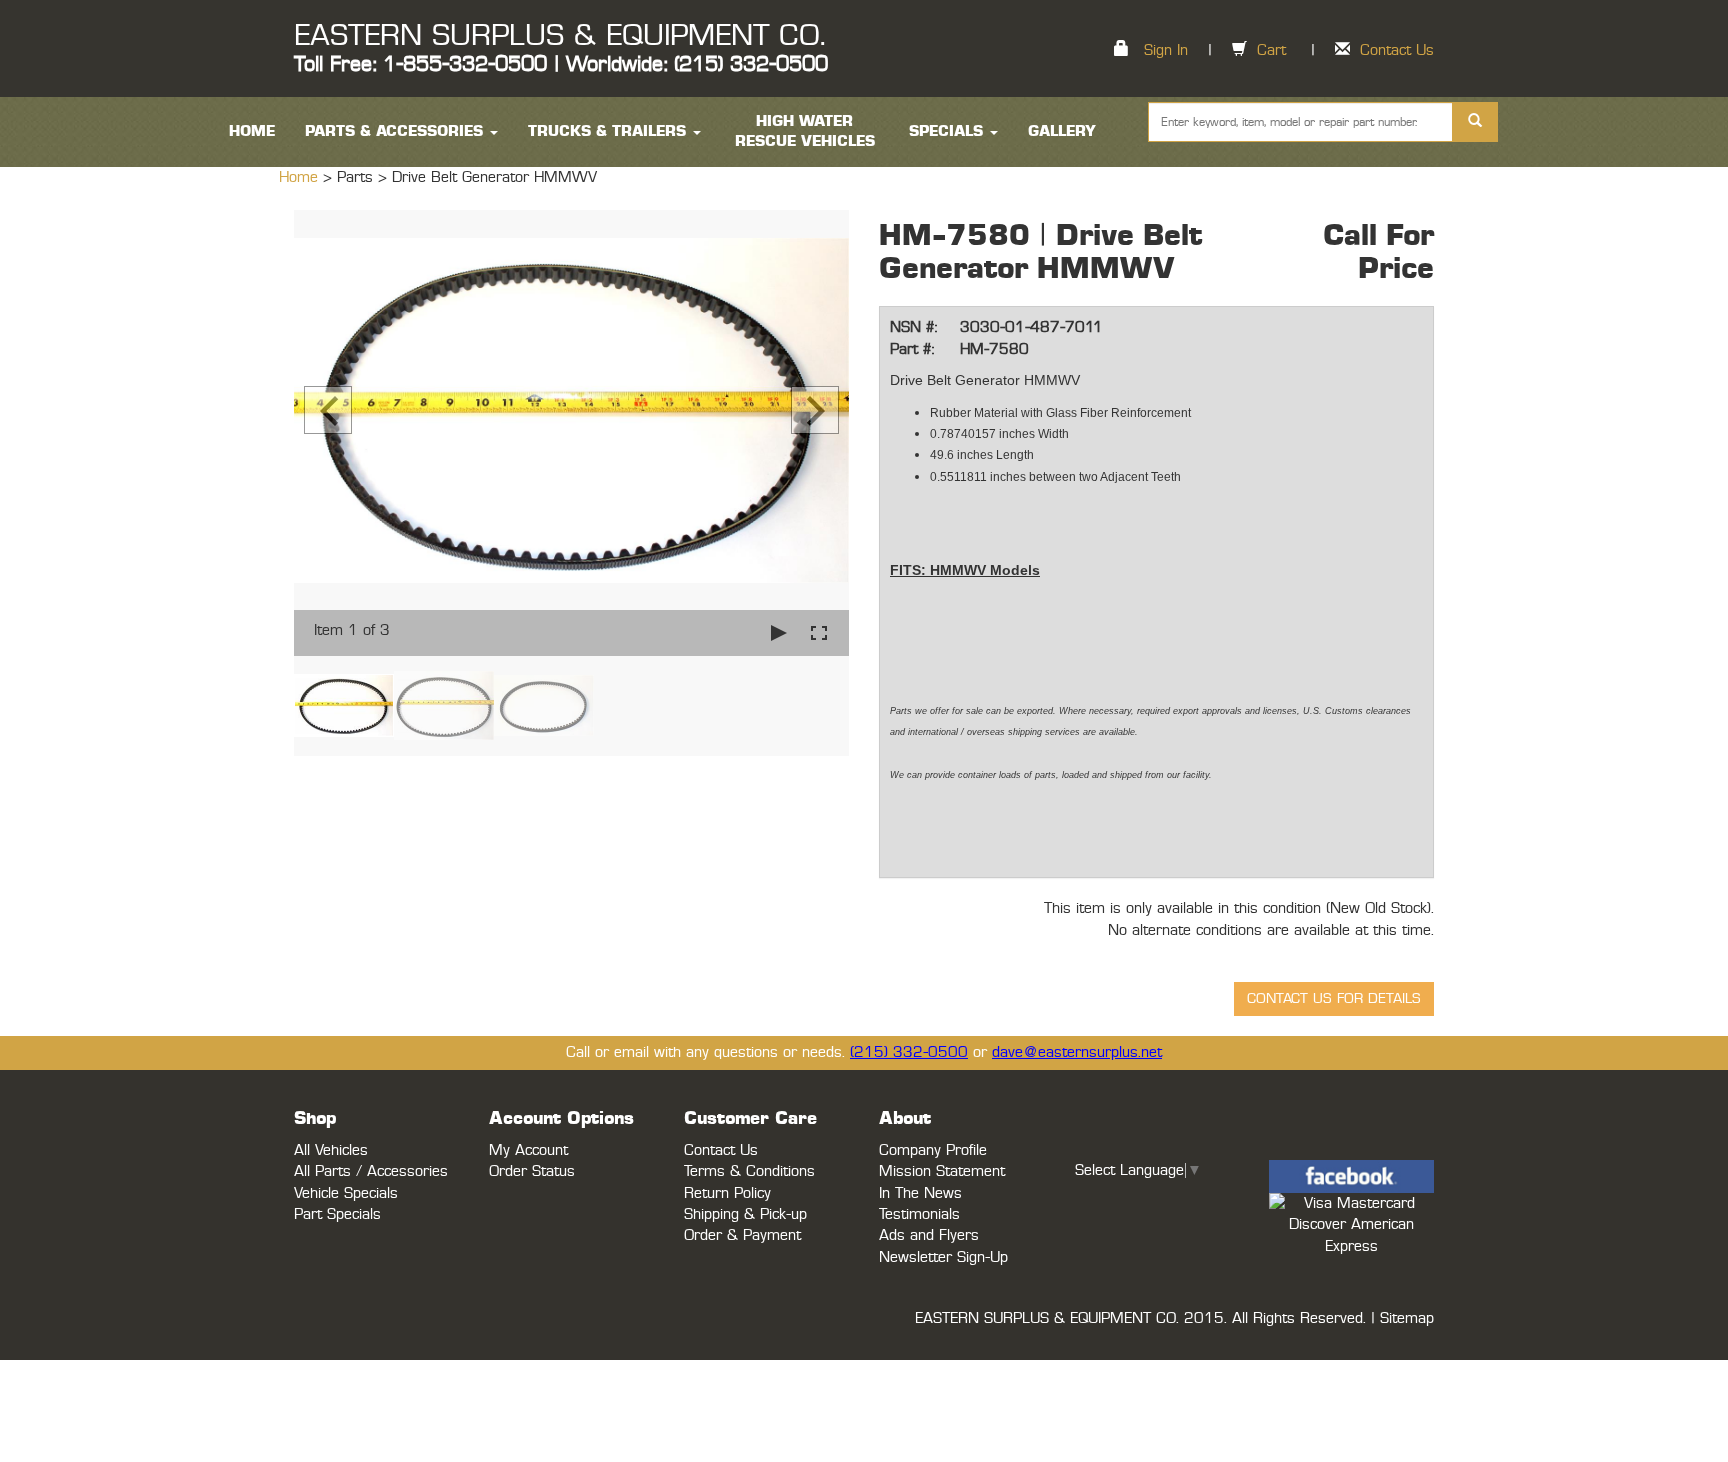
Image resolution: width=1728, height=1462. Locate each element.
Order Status (532, 1171)
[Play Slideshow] (779, 632)
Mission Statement (942, 1171)
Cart (1271, 50)
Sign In (1166, 50)
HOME (252, 131)
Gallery (1062, 131)
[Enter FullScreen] (819, 632)
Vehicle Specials (346, 1193)
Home (301, 177)
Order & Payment (742, 1235)
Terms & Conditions (749, 1171)
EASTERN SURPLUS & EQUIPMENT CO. (559, 36)
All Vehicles (331, 1150)
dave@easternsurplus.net (1077, 1052)
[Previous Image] (328, 410)
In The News (920, 1193)
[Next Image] (815, 410)
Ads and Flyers (929, 1235)
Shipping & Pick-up (745, 1214)
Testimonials (919, 1214)
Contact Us (1397, 50)
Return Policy (727, 1193)
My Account (528, 1150)
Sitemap (1407, 1318)
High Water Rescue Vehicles (805, 131)
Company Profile (933, 1150)
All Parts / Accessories (371, 1171)
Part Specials (337, 1214)
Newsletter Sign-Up (943, 1257)
